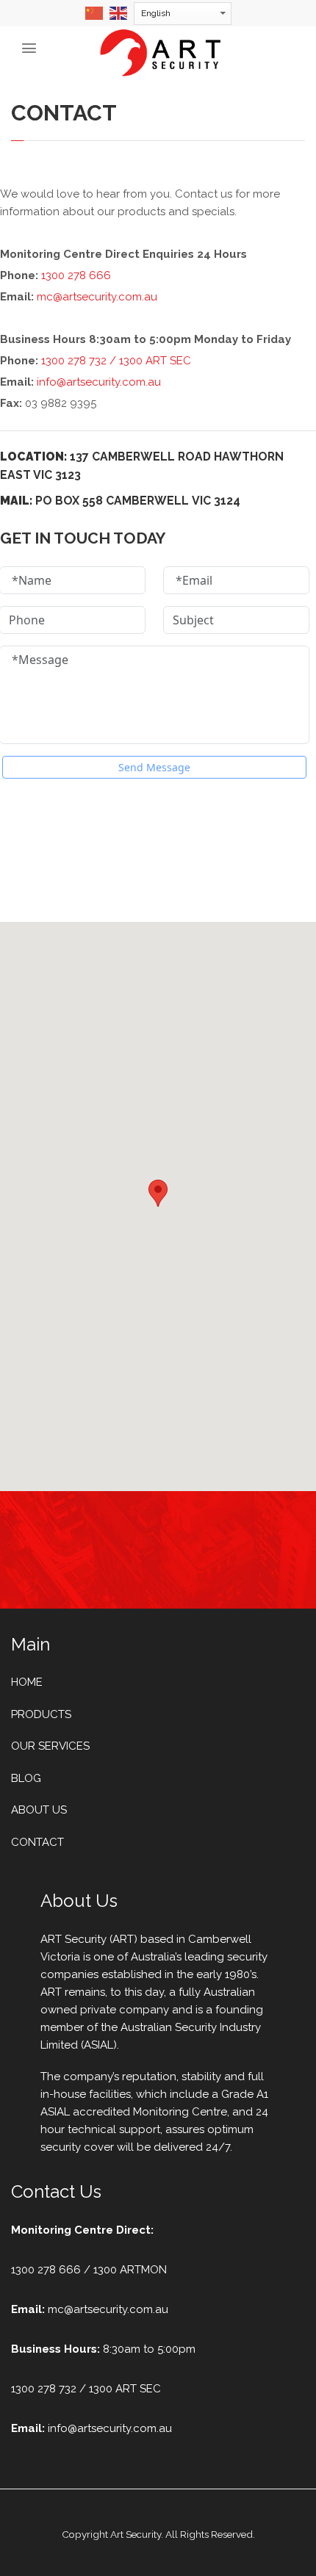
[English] (119, 12)
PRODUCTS (41, 1714)
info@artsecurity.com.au (99, 382)
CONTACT (37, 1842)
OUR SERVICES (50, 1746)
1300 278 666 (76, 275)
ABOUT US (39, 1810)
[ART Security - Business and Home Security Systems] (160, 52)
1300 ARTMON (130, 2270)
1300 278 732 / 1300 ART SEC (116, 361)
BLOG (26, 1778)
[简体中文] (95, 12)
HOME (27, 1682)
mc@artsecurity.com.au (97, 297)
